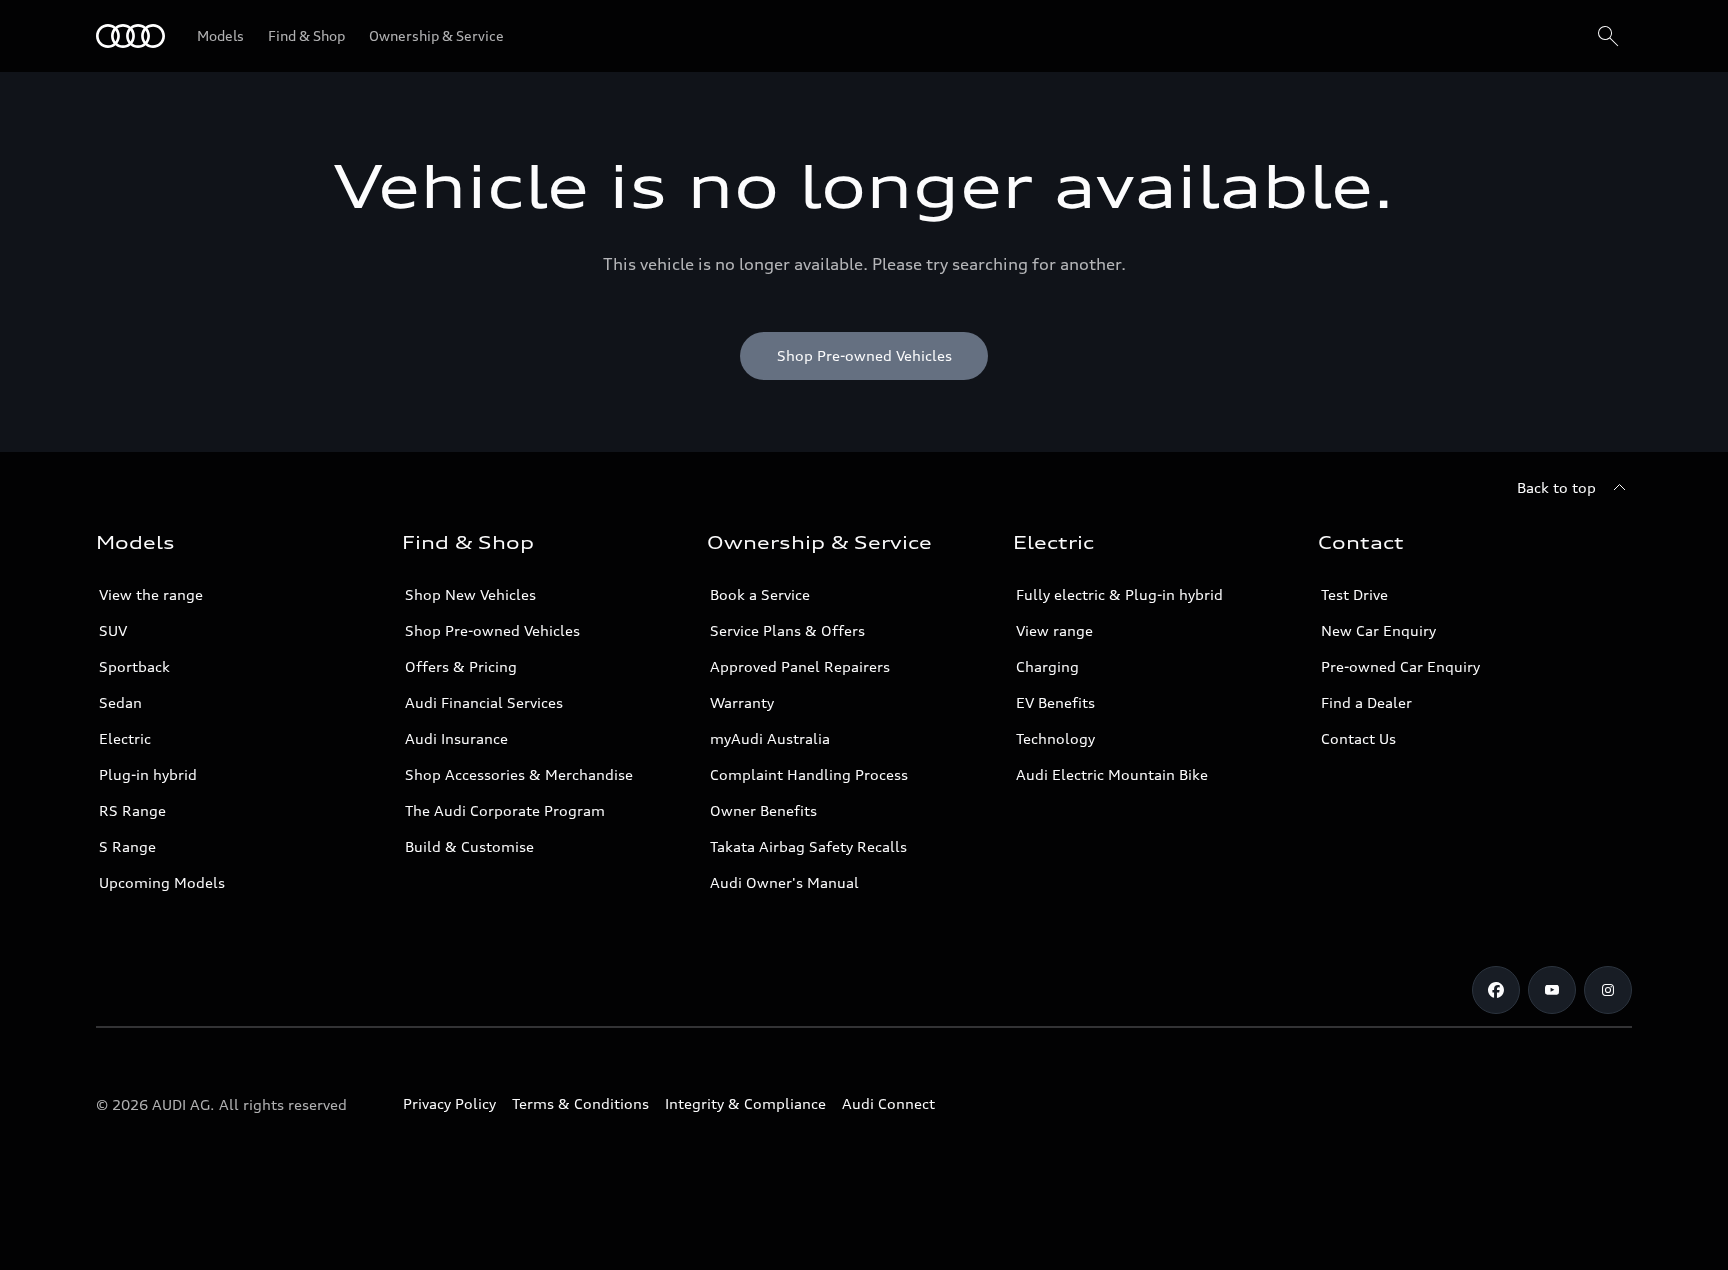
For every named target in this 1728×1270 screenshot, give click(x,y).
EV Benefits (1055, 702)
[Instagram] (1608, 990)
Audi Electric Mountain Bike (1112, 774)
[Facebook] (1496, 990)
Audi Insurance (456, 738)
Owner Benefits (763, 810)
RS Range (132, 810)
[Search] (1608, 36)
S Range (127, 846)
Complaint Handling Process (809, 774)
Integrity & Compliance (745, 1103)
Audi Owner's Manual (784, 882)
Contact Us (1358, 738)
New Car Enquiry (1378, 630)
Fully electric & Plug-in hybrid (1119, 594)
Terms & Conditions (580, 1103)
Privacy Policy (449, 1103)
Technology (1055, 738)
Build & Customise (469, 846)
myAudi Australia (770, 738)
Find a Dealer (1366, 702)
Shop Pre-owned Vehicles (492, 630)
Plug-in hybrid (148, 774)
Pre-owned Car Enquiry (1400, 666)
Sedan (120, 702)
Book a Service (760, 594)
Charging (1047, 666)
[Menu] (130, 36)
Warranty (742, 702)
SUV (113, 630)
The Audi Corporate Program (505, 810)
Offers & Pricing (461, 666)
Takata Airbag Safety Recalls (808, 846)
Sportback (134, 666)
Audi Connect (888, 1103)
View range (1054, 630)
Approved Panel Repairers (800, 666)
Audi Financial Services (484, 702)
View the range (151, 594)
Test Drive (1354, 594)
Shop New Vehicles (470, 594)
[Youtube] (1552, 990)
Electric (125, 738)
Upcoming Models (162, 882)
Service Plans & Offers (787, 630)
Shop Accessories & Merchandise (519, 774)
